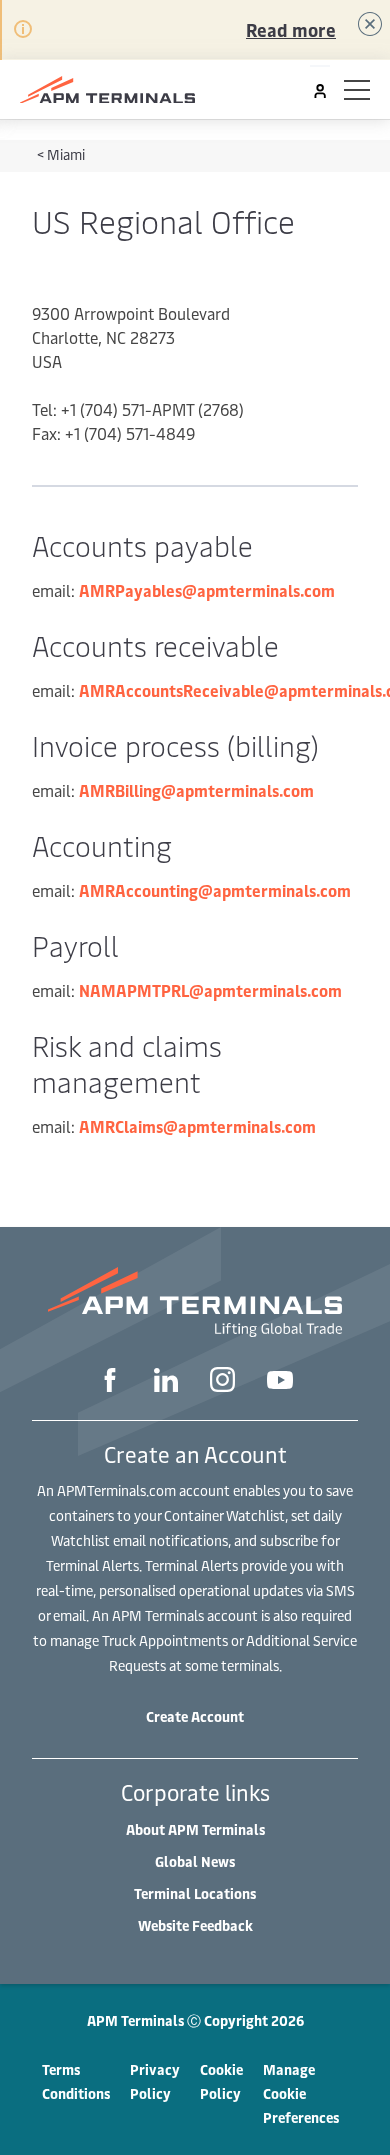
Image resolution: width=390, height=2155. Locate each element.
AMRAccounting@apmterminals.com (215, 890)
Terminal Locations (195, 1893)
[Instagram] (222, 1382)
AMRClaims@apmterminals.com (197, 1126)
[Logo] (107, 90)
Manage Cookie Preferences (301, 2093)
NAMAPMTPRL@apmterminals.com (210, 990)
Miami (66, 154)
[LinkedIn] (166, 1382)
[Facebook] (110, 1382)
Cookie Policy (221, 2081)
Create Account (195, 1716)
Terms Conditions (76, 2081)
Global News (195, 1861)
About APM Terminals (195, 1829)
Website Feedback (195, 1925)
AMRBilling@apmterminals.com (196, 790)
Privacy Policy (155, 2081)
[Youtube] (280, 1382)
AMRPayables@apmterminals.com (207, 590)
